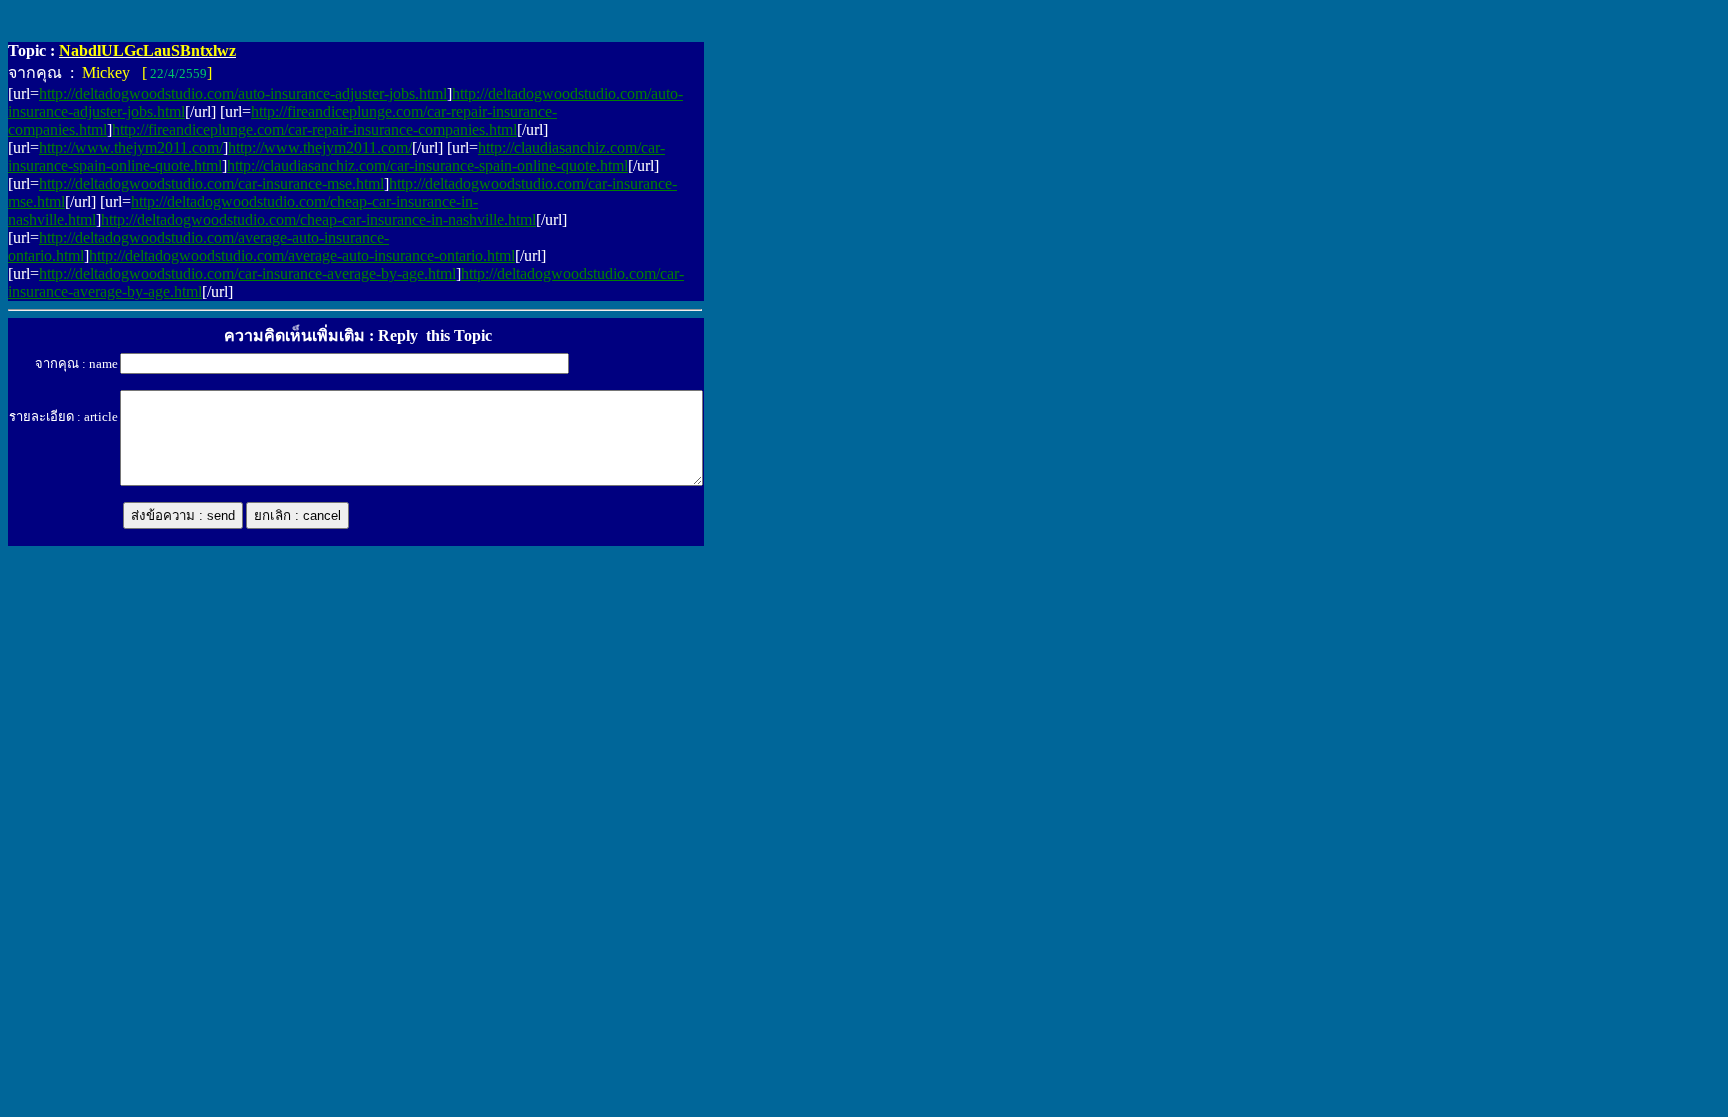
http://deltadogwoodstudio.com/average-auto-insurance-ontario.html (302, 255)
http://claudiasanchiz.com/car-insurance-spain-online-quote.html (427, 165)
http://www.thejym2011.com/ (131, 147)
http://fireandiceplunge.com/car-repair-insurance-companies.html (314, 129)
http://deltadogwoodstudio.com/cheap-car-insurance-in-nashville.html (318, 219)
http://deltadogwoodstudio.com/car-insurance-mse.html (211, 183)
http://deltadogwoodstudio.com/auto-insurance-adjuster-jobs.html (243, 93)
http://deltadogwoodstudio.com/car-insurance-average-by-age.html (247, 273)
